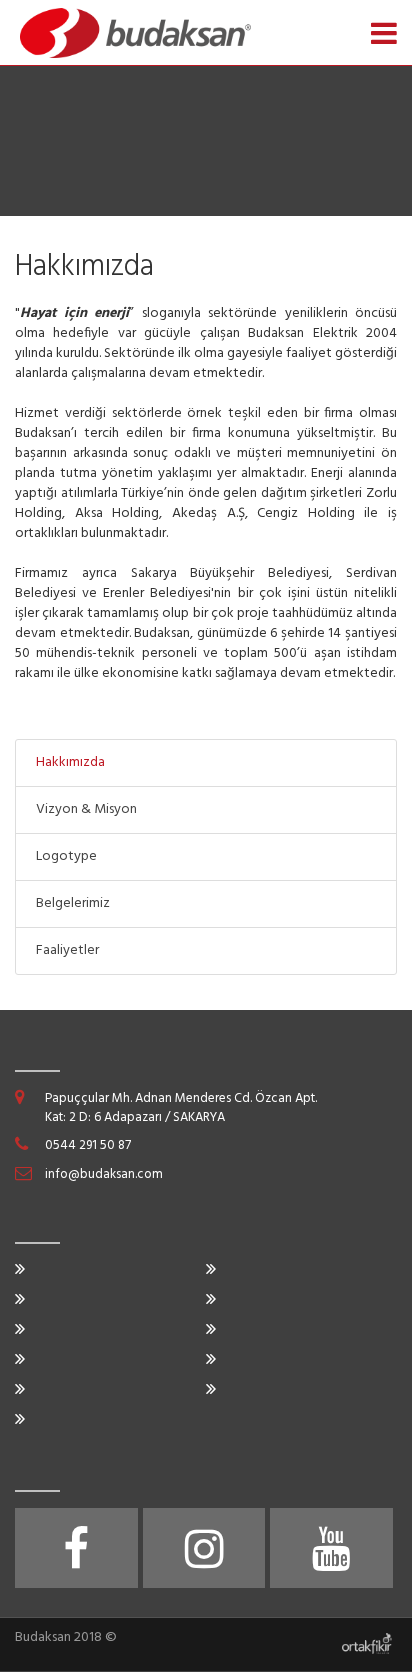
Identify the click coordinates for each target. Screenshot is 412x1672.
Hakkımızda (70, 762)
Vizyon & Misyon (86, 809)
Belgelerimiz (73, 903)
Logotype (66, 856)
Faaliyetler (67, 950)
